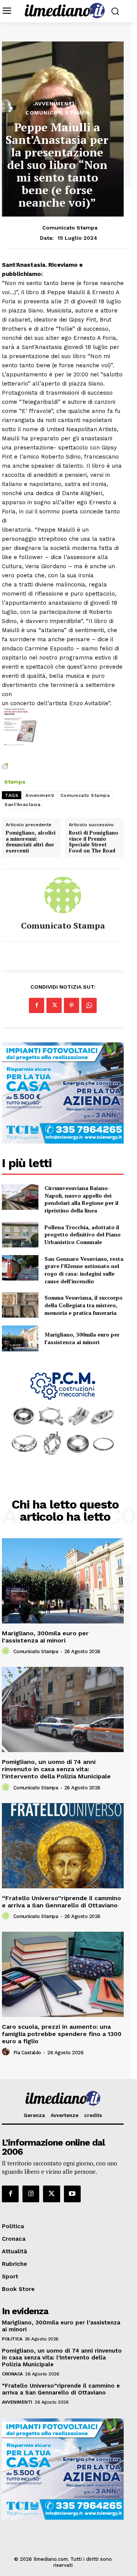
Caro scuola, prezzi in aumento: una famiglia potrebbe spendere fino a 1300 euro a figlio (62, 2034)
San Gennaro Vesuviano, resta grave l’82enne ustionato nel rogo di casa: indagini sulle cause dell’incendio (84, 1270)
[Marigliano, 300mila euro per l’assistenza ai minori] (20, 1338)
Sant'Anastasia (22, 805)
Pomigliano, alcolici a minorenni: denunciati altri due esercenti (31, 842)
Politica (12, 2339)
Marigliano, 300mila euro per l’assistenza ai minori (82, 1338)
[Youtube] (72, 2194)
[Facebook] (37, 1005)
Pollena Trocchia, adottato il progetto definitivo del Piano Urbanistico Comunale (83, 1235)
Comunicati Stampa (57, 113)
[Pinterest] (72, 1005)
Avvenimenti (55, 104)
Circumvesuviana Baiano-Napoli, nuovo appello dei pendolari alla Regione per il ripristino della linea (81, 1199)
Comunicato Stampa (70, 228)
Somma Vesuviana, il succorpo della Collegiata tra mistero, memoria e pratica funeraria (84, 1305)
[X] (54, 1005)
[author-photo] (7, 1651)
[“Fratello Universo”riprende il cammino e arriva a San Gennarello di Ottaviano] (63, 1846)
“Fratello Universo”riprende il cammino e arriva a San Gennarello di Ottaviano (61, 1902)
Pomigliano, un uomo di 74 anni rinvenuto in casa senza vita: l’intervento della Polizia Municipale (56, 1769)
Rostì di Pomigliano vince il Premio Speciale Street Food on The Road (94, 842)
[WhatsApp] (89, 1005)
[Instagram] (31, 2194)
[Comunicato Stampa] (63, 895)
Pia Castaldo (27, 2053)
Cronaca (12, 2374)
